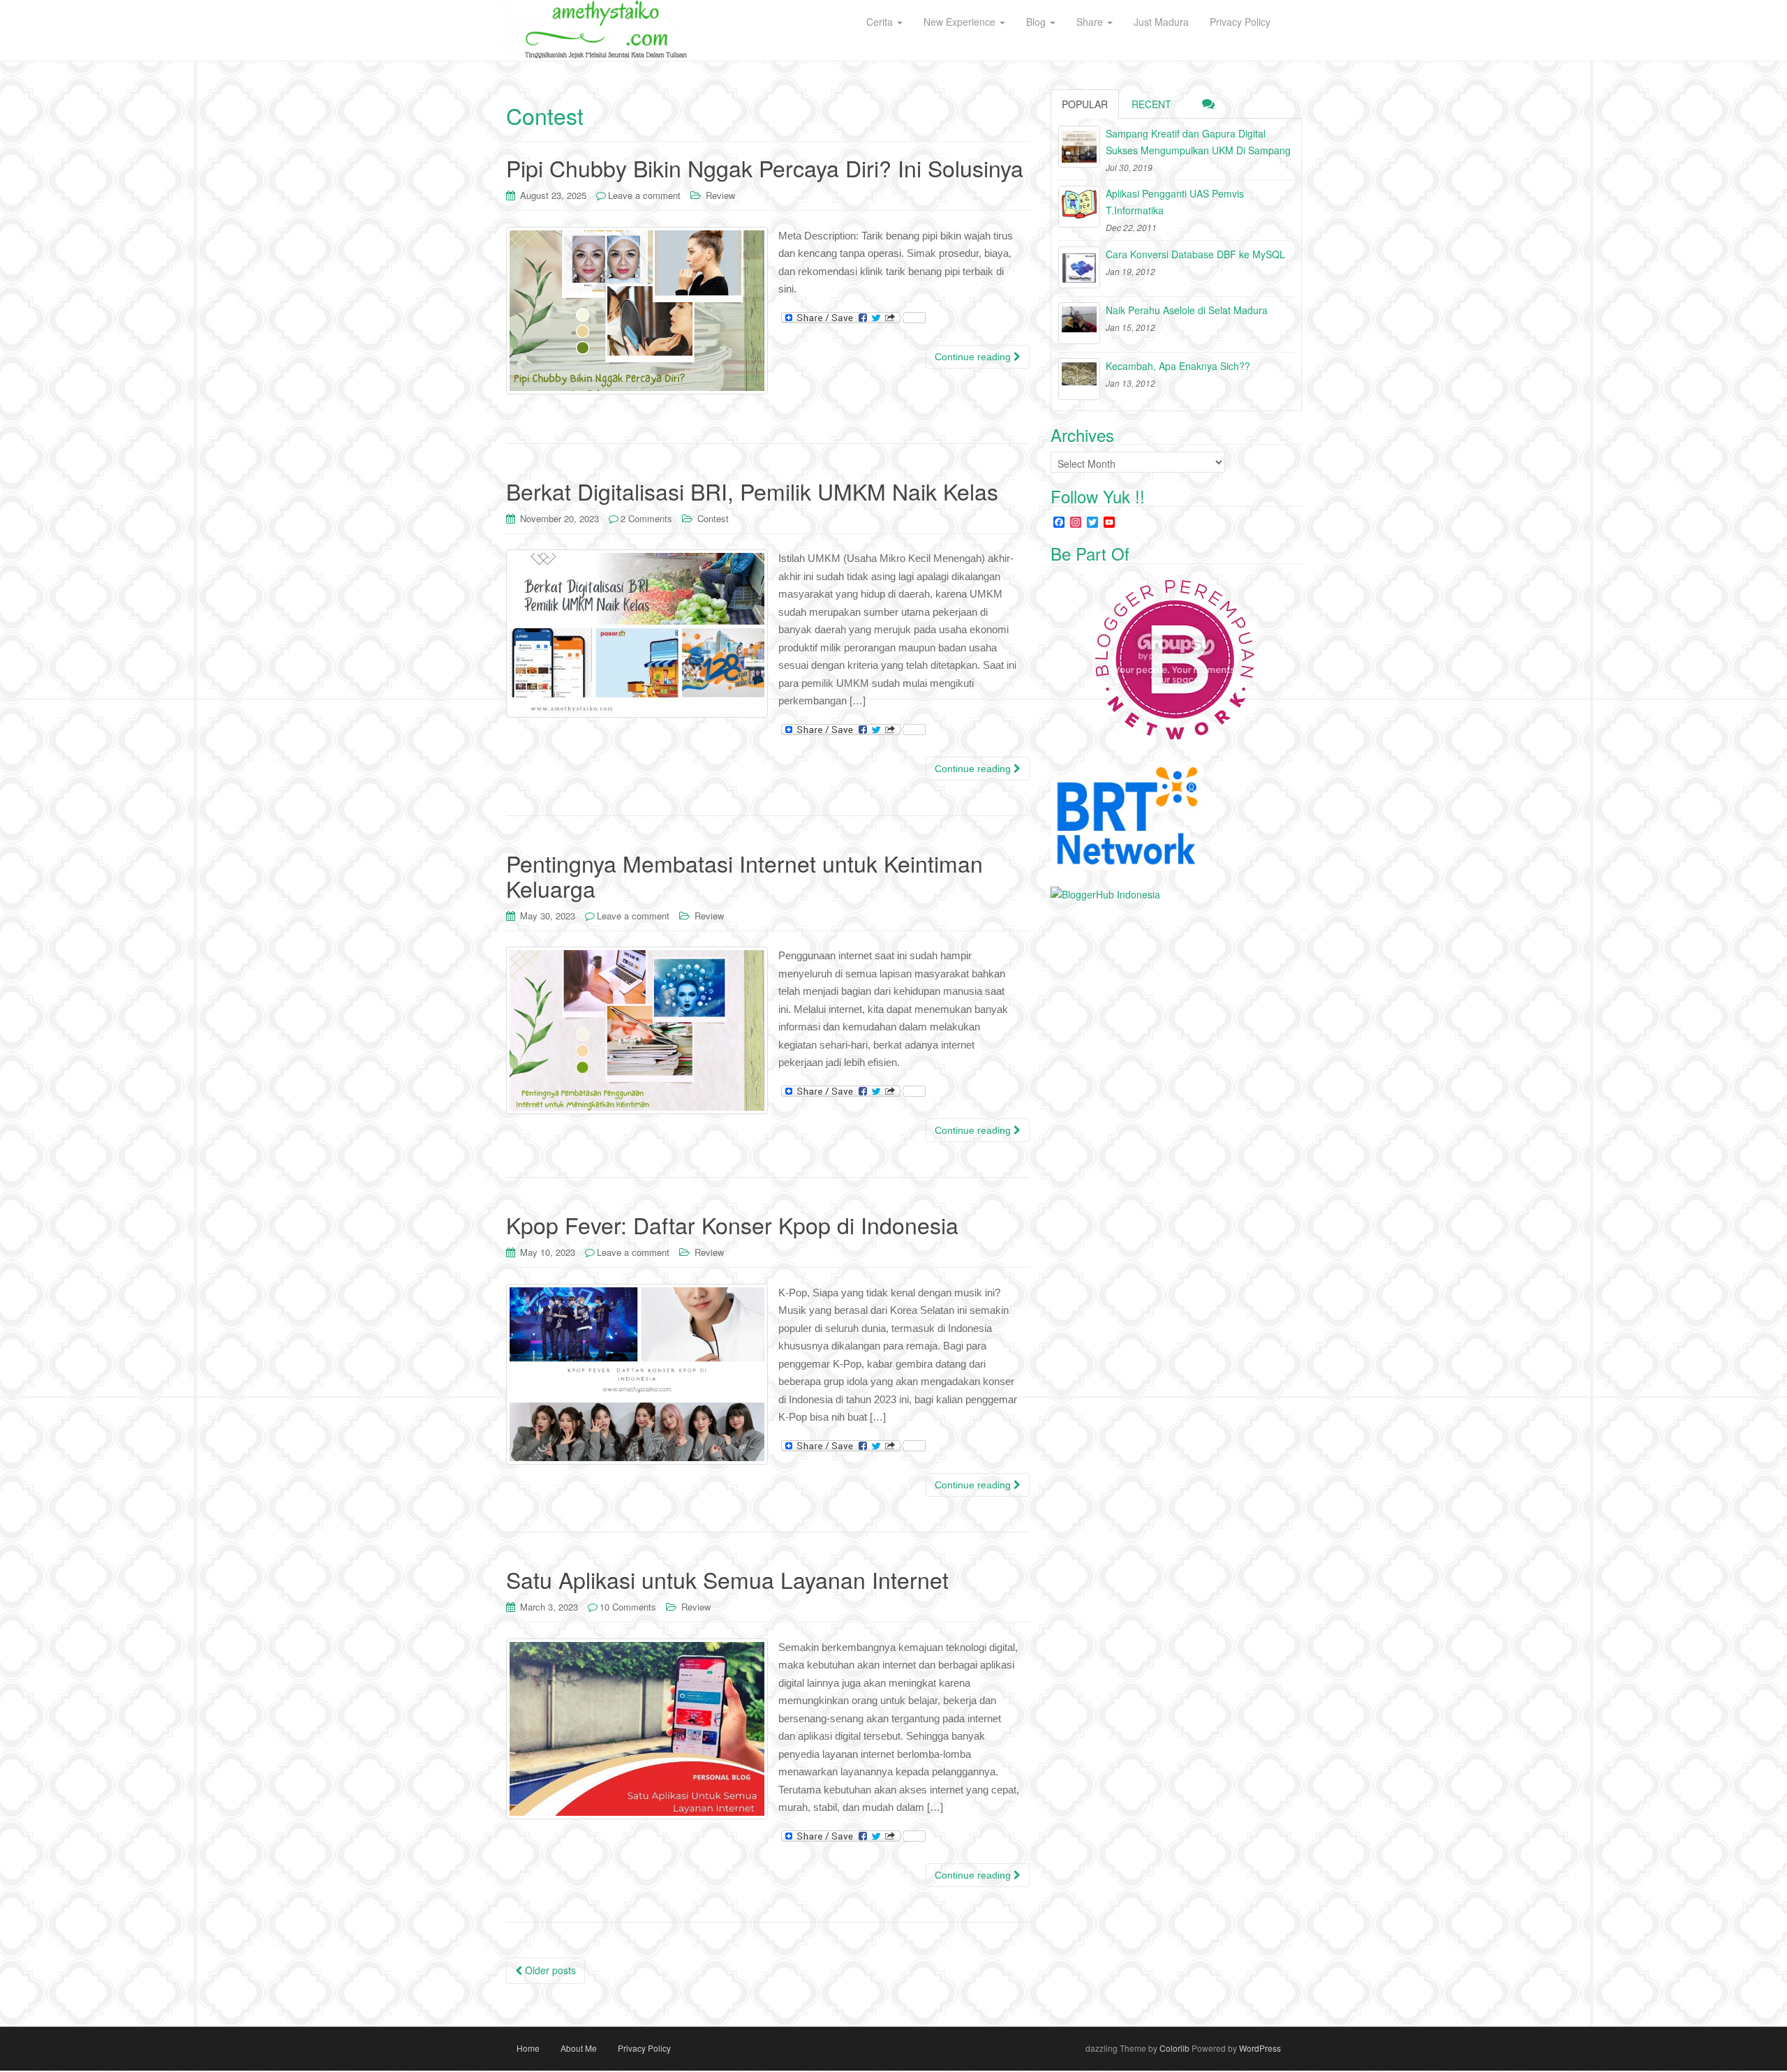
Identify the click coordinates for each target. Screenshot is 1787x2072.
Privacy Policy (644, 2048)
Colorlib (1174, 2048)
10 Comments (628, 1607)
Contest (713, 518)
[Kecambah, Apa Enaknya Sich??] (1079, 379)
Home (528, 2048)
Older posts (549, 1970)
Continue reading (974, 357)
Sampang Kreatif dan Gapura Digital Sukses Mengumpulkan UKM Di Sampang (1198, 142)
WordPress (1260, 2048)
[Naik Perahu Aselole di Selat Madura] (1079, 323)
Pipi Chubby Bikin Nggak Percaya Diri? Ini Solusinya (765, 168)
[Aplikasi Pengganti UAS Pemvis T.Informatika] (1079, 207)
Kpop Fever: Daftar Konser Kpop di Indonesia (732, 1224)
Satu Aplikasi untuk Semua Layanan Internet (727, 1579)
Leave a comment (644, 195)
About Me (579, 2048)
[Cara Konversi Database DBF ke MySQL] (1079, 267)
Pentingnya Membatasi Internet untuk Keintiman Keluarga (744, 875)
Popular (1085, 104)
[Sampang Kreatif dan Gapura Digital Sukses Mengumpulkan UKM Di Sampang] (1079, 147)
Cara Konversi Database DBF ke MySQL (1195, 254)
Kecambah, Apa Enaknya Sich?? (1178, 366)
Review (720, 195)
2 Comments (646, 518)
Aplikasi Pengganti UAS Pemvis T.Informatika (1175, 202)
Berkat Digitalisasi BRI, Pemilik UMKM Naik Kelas (752, 491)
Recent (1151, 104)
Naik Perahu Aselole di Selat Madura (1187, 310)
